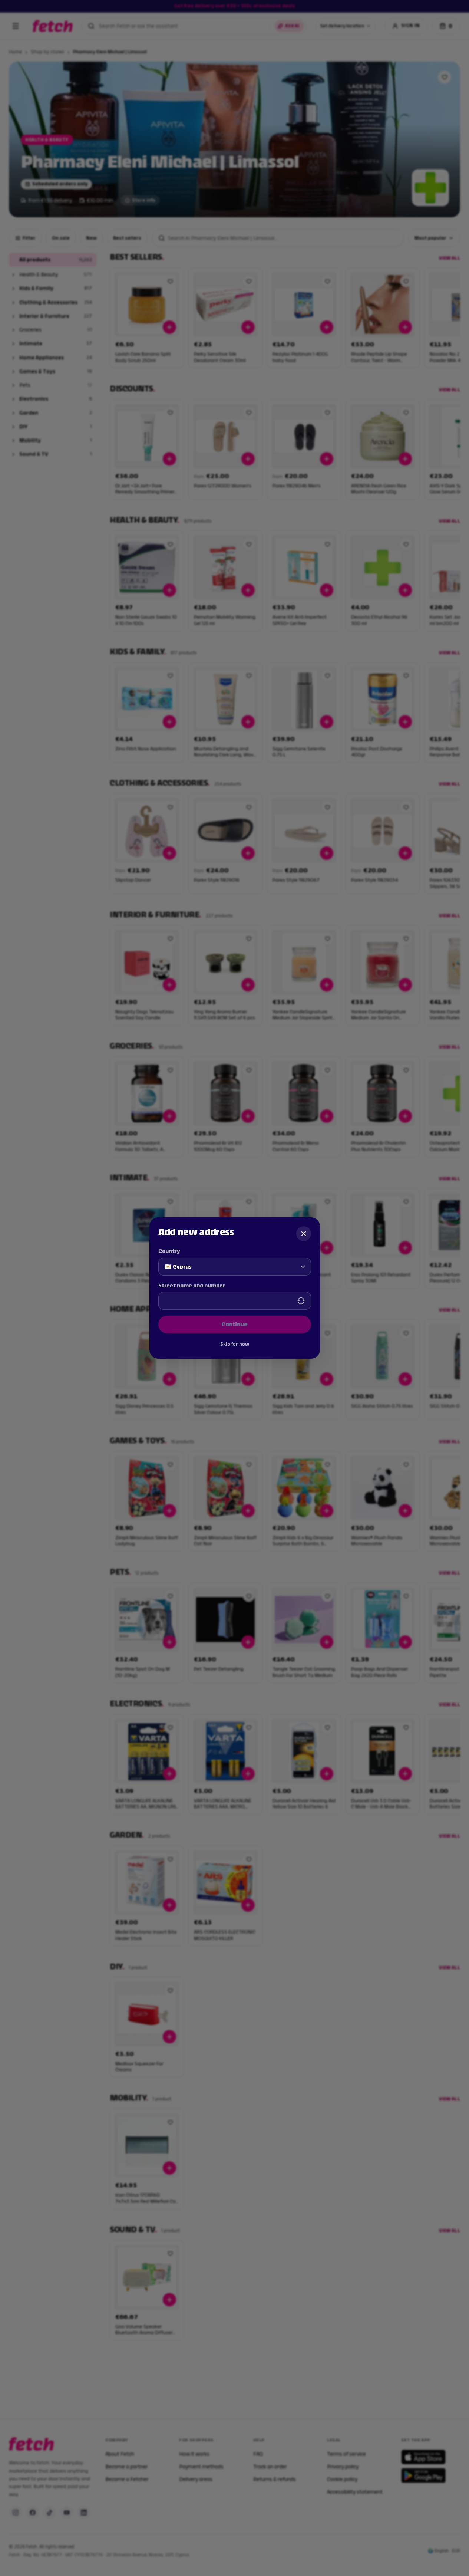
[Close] (304, 1234)
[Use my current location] (301, 1301)
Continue (235, 1324)
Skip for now (235, 1344)
